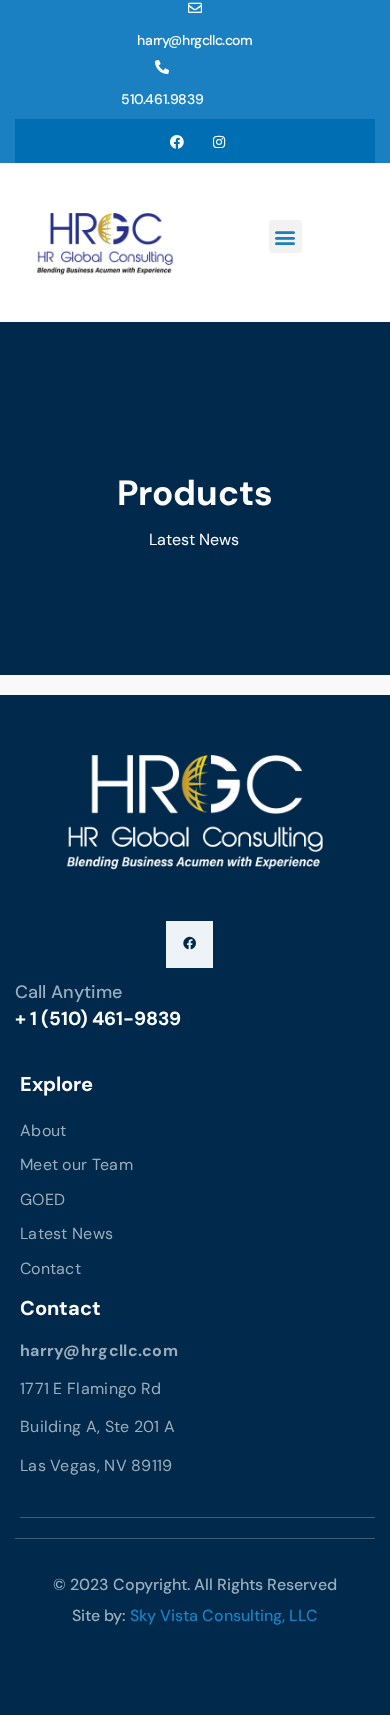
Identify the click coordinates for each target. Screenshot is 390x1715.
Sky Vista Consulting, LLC (224, 1615)
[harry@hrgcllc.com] (195, 8)
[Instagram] (219, 141)
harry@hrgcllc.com (194, 40)
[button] (285, 236)
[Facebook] (177, 141)
